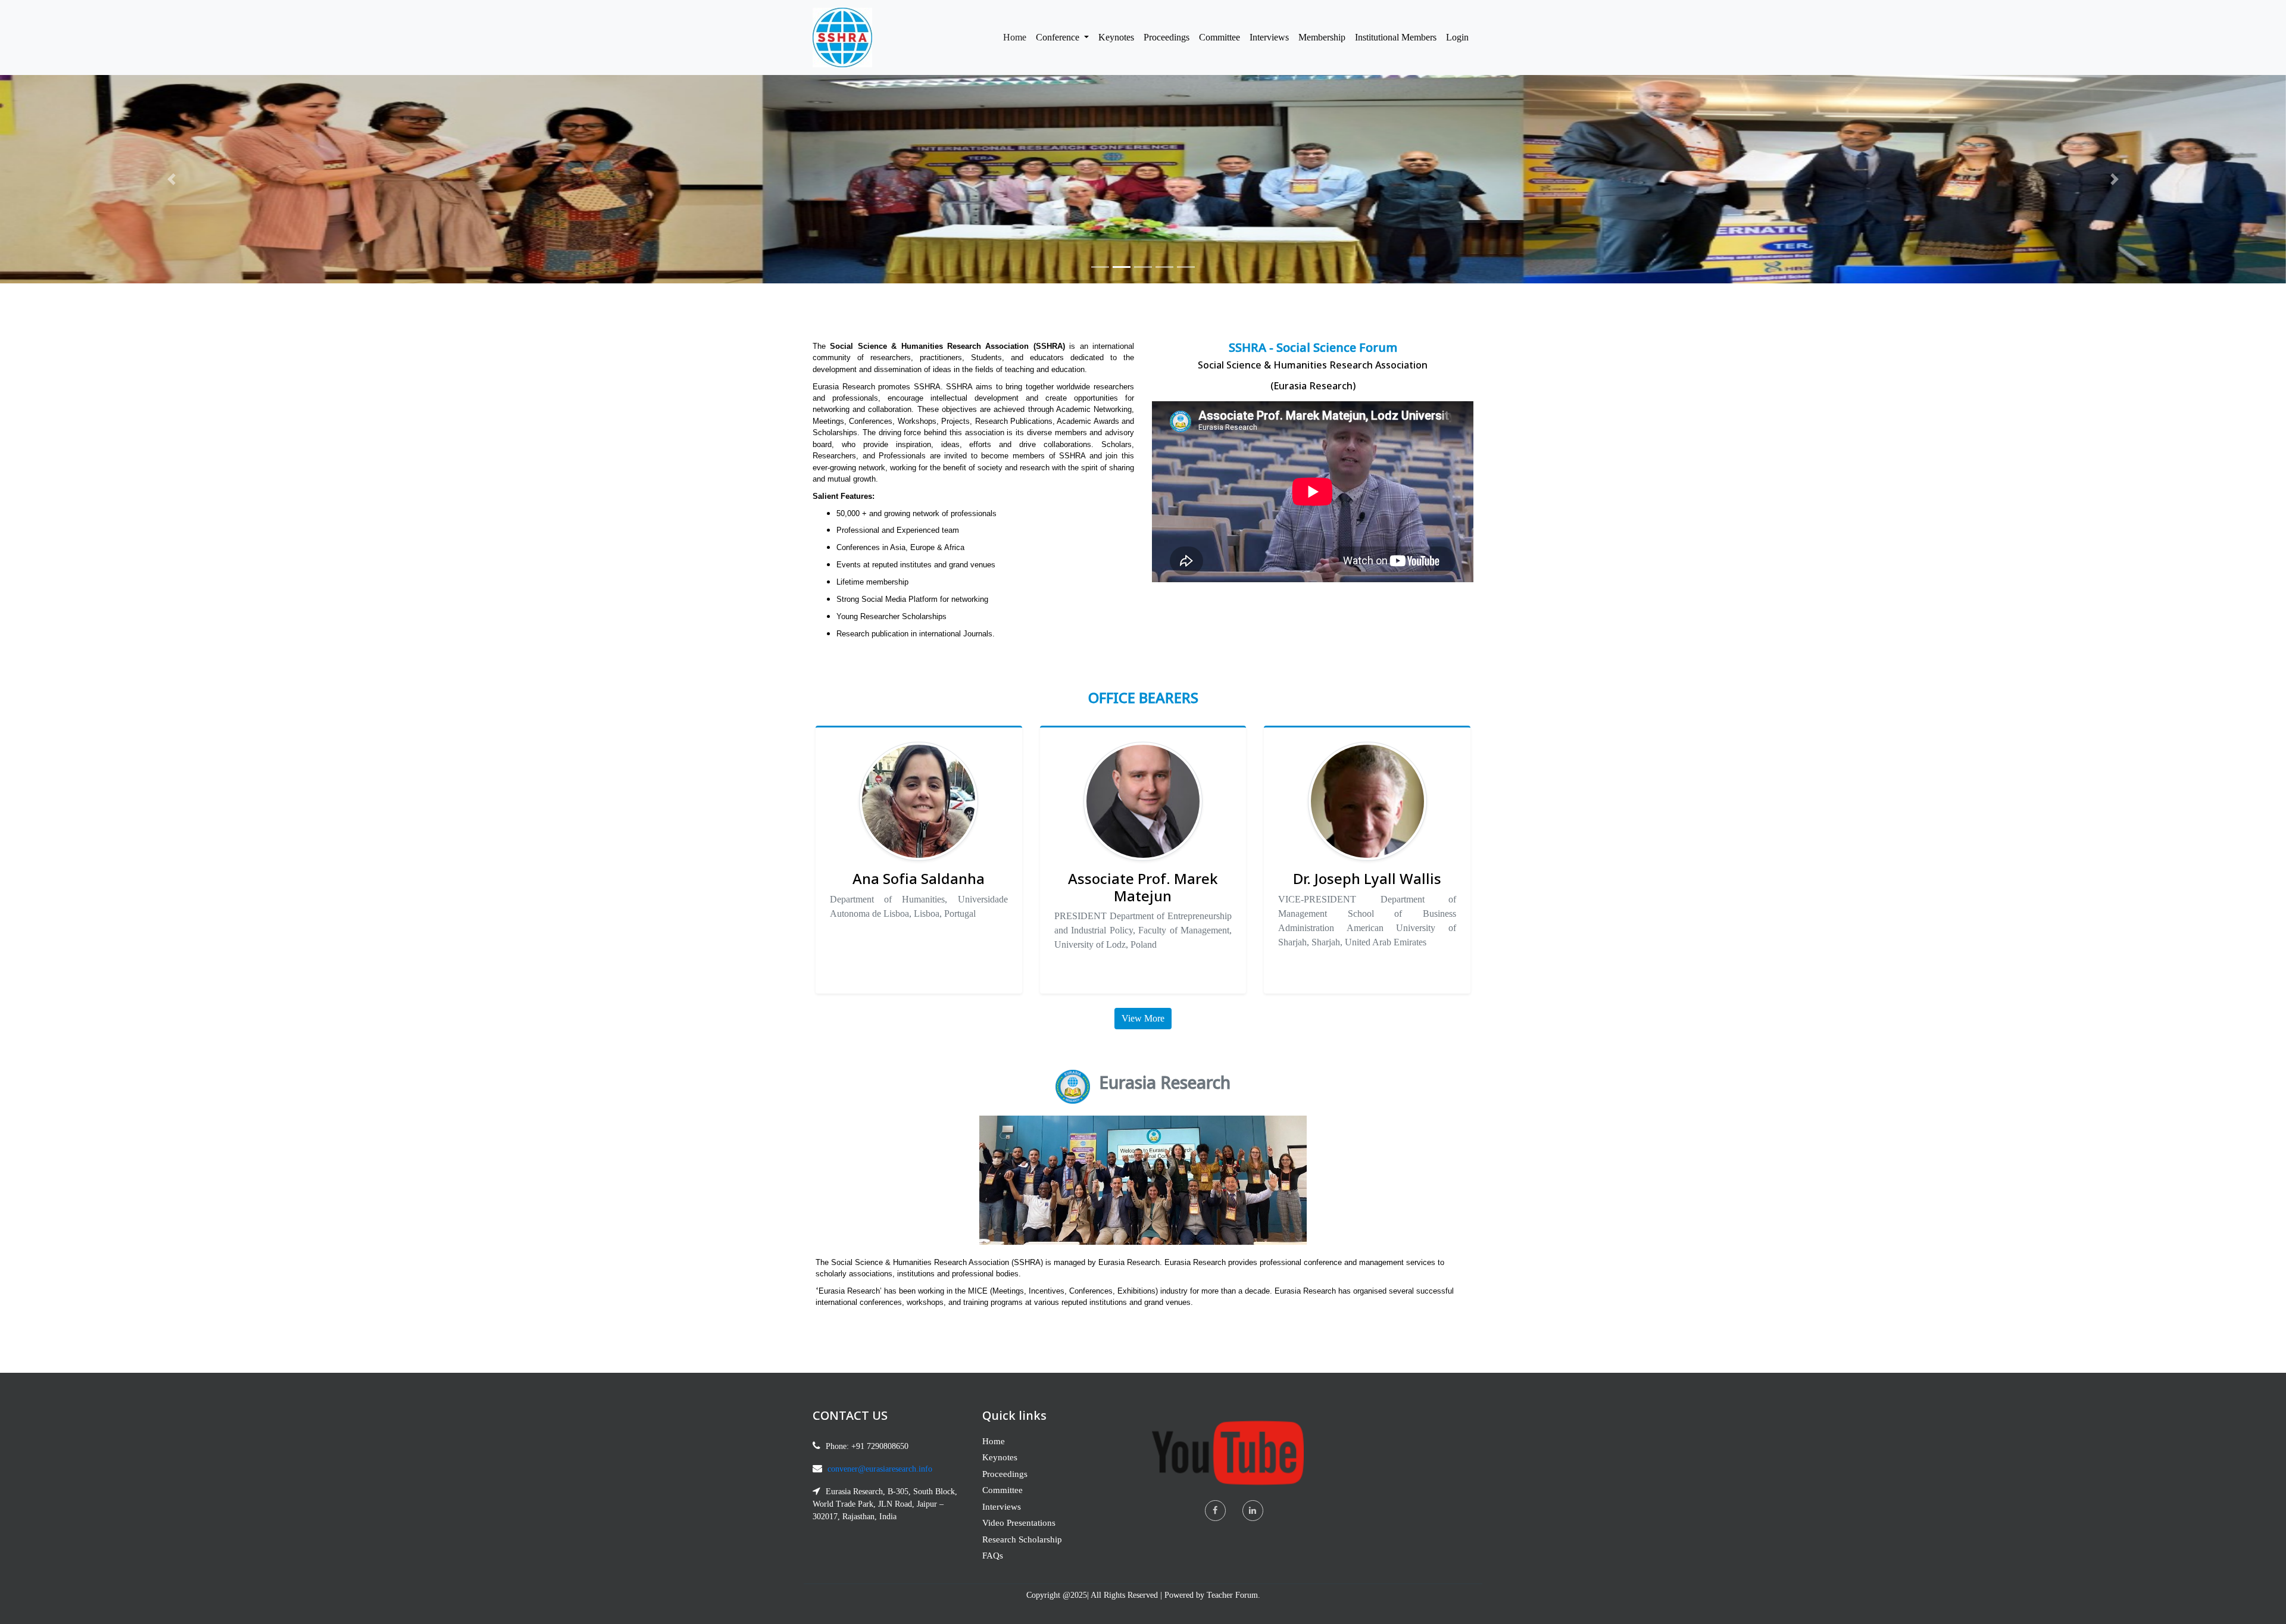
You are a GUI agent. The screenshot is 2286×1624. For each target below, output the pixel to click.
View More (1143, 1018)
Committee (1219, 37)
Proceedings (1167, 37)
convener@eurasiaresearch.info (880, 1469)
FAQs (993, 1556)
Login (1457, 37)
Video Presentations (1019, 1523)
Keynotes (1116, 37)
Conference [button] (1059, 37)
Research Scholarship (1022, 1539)
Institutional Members (1396, 37)
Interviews (1269, 37)
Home (1017, 37)
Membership (1322, 37)
